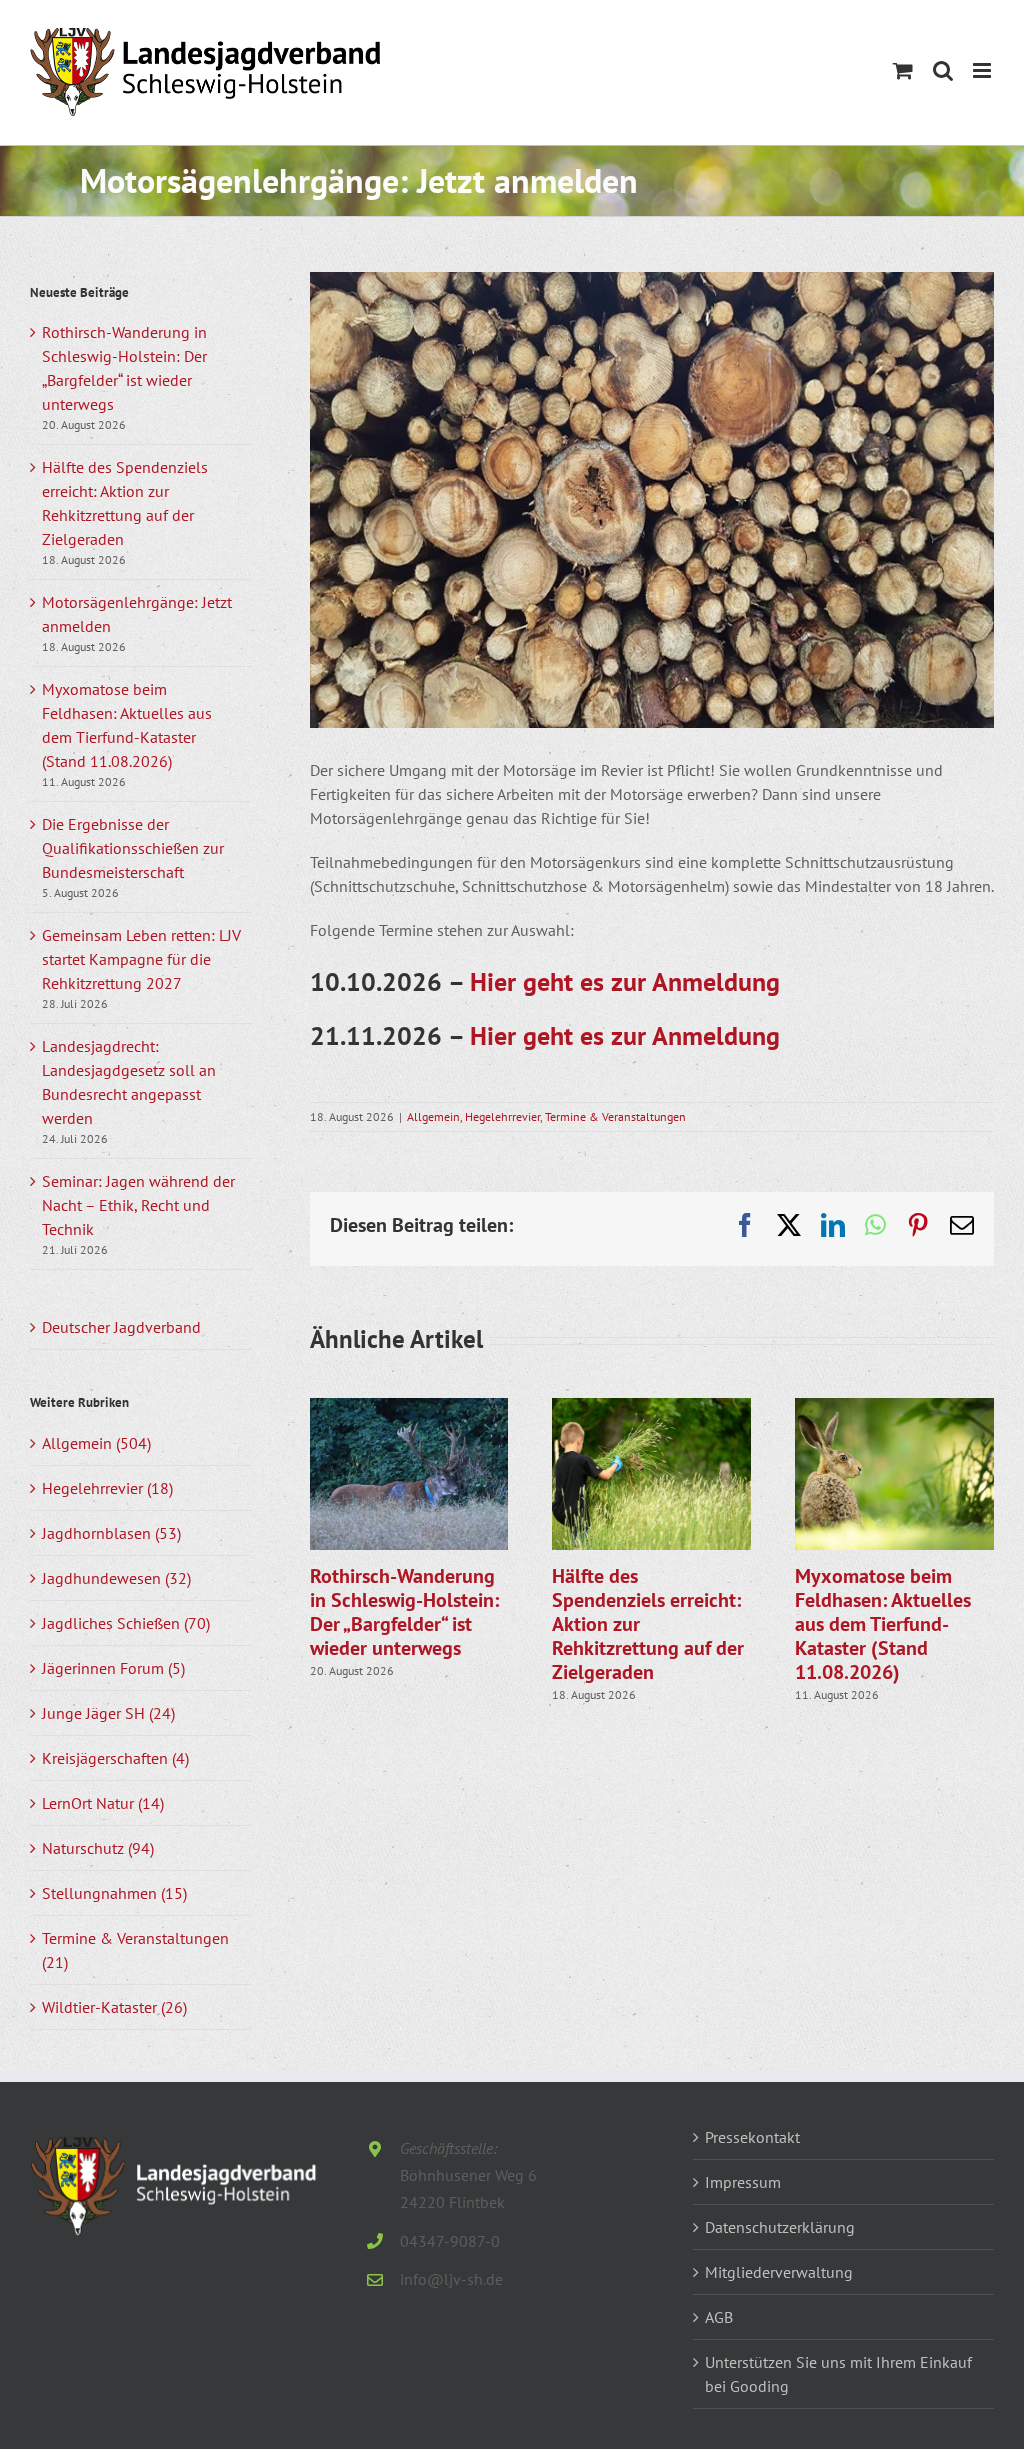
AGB (719, 2317)
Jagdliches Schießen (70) (126, 1623)
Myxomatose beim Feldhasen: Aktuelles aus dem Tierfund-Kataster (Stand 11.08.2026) (883, 1624)
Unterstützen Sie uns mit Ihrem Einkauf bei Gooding (838, 2374)
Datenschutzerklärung (780, 2227)
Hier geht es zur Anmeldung (625, 981)
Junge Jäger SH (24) (108, 1713)
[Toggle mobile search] (943, 70)
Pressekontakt (752, 2137)
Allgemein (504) (96, 1443)
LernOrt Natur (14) (103, 1803)
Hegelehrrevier (502, 1116)
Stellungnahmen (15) (114, 1893)
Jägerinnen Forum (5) (113, 1668)
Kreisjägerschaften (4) (115, 1758)
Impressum (743, 2182)
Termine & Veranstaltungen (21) (135, 1950)
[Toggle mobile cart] (903, 70)
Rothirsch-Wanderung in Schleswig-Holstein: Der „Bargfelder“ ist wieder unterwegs (404, 1612)
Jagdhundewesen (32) (116, 1578)
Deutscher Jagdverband (121, 1327)
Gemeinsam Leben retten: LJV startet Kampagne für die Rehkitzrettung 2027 (141, 959)
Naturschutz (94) (98, 1848)
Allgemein (433, 1116)
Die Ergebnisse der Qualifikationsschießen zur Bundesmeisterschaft (133, 848)
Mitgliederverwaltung (779, 2272)
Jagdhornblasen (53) (111, 1533)
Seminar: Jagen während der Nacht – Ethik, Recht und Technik (138, 1205)
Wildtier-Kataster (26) (114, 2007)
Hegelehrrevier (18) (107, 1488)
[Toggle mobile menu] (983, 70)
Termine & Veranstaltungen (615, 1116)
